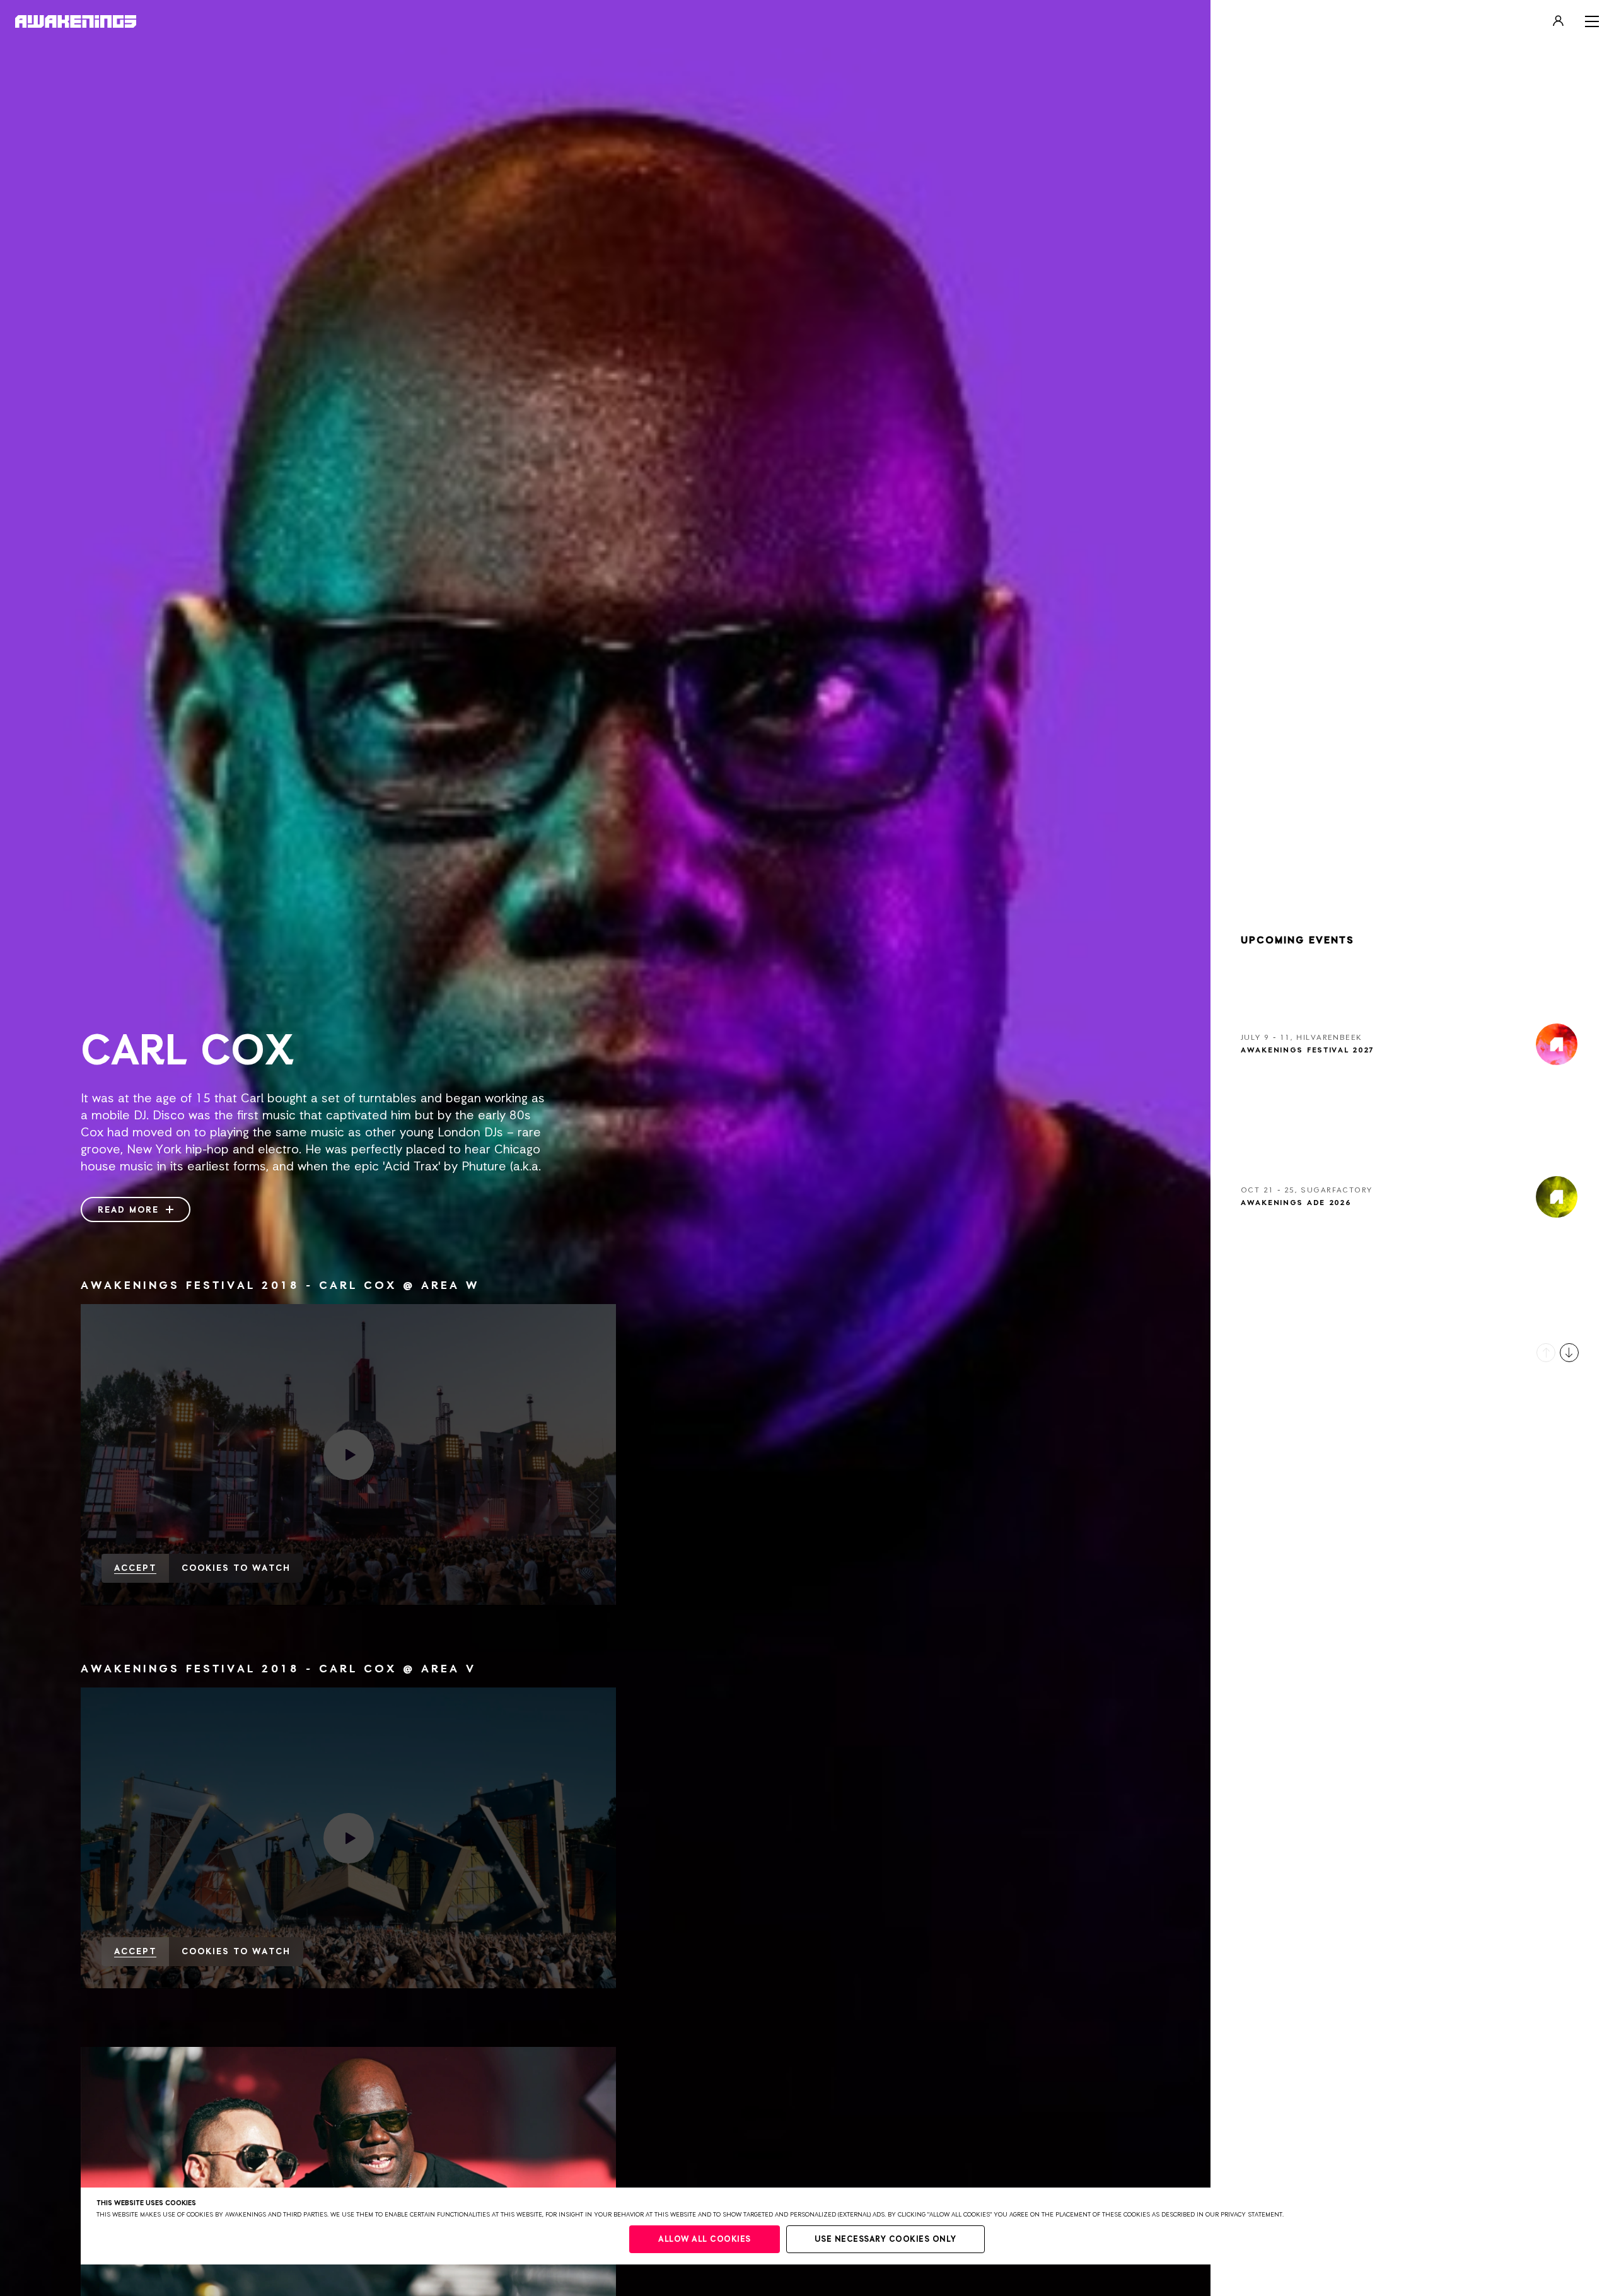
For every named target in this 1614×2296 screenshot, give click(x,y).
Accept (135, 1568)
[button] (1546, 1353)
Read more (130, 1210)
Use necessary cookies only (885, 2240)
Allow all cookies (705, 2240)
